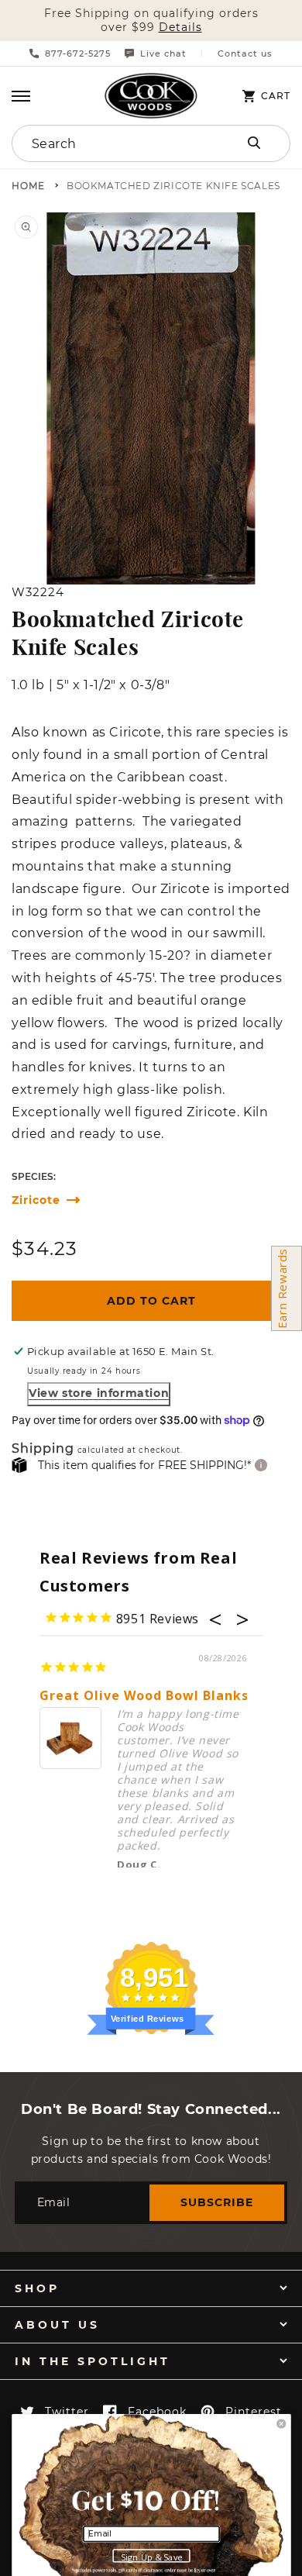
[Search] (254, 143)
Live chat (163, 53)
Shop (37, 2288)
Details (180, 28)
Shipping (43, 1449)
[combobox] (110, 143)
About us (57, 2325)
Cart (276, 96)
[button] (21, 96)
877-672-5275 (78, 53)
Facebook (157, 2412)
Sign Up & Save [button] (152, 2556)
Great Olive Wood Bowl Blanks (144, 1696)
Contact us (245, 54)
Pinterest (254, 2412)
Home (28, 186)
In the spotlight (93, 2361)
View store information (99, 1393)
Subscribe (217, 2202)
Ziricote (36, 1200)
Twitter (67, 2412)
